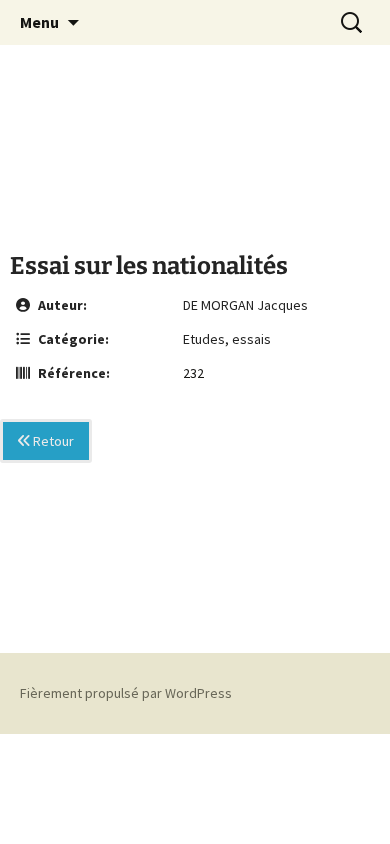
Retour (52, 441)
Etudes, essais (227, 339)
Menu (39, 22)
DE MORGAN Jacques (245, 305)
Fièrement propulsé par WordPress (126, 693)
